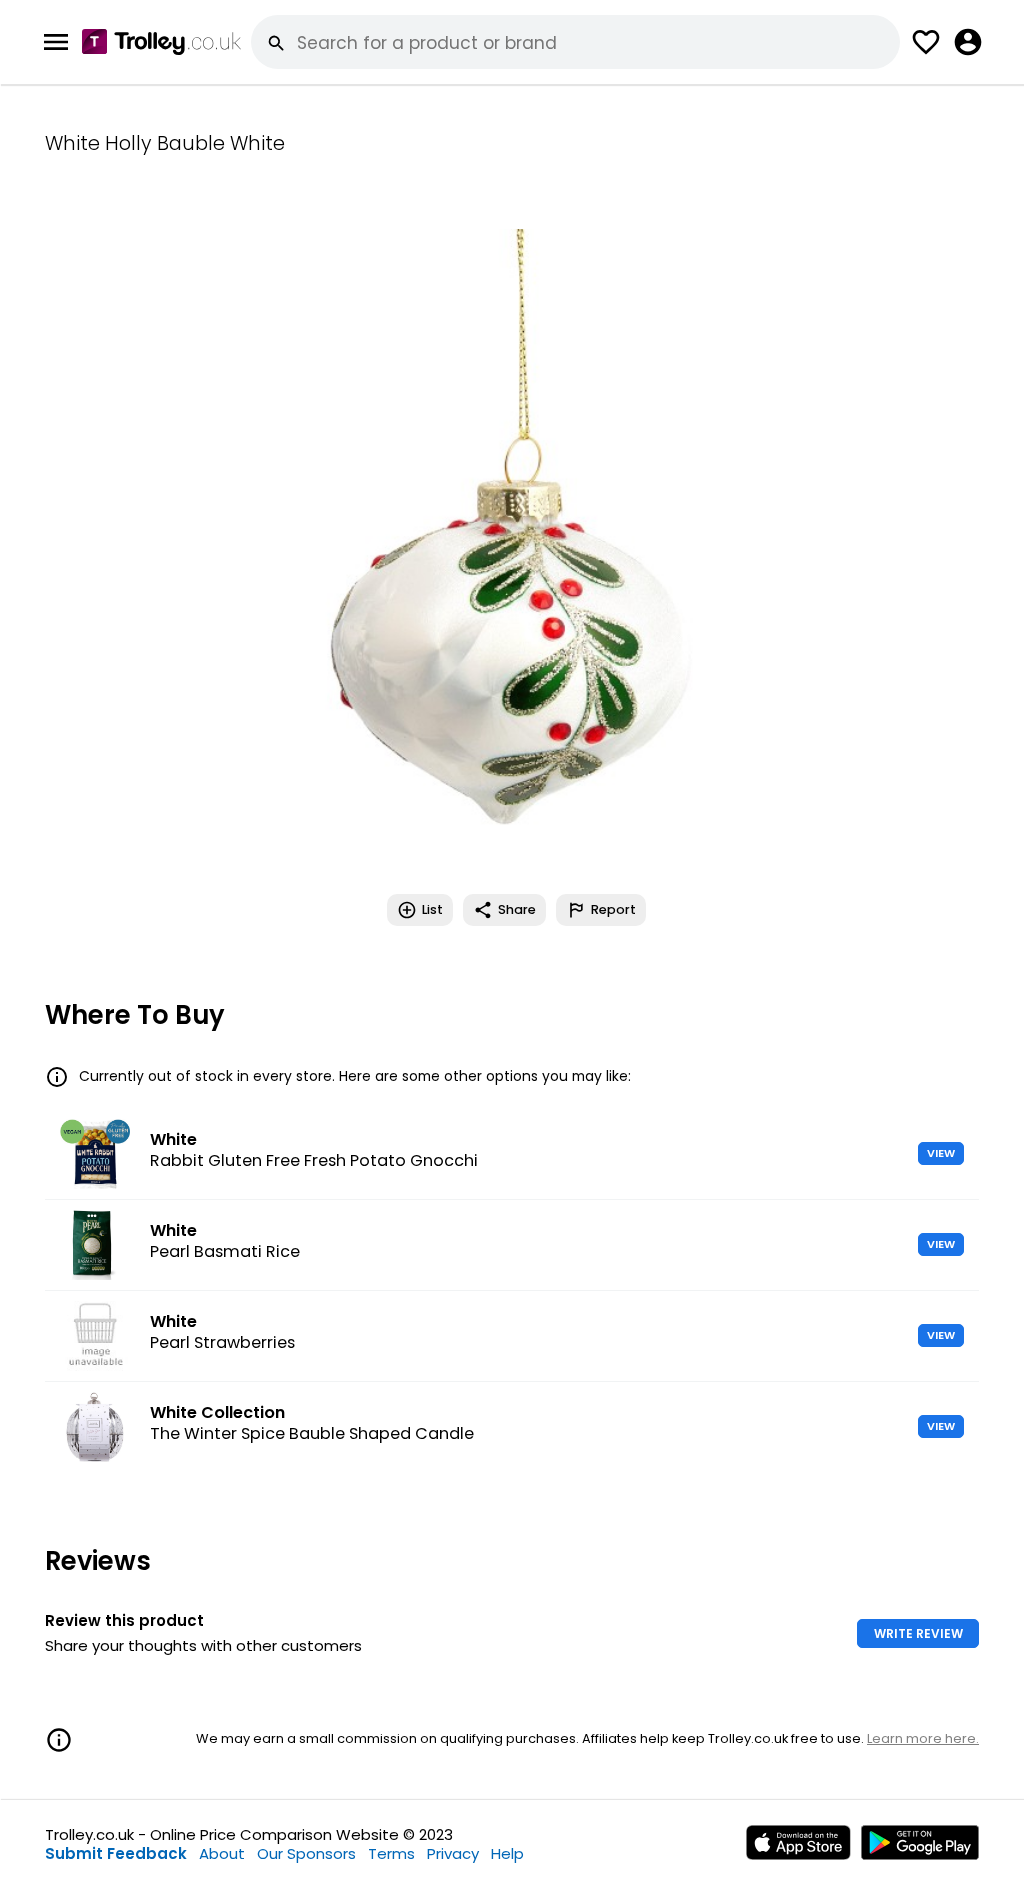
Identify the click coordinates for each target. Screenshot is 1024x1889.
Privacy (453, 1853)
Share (517, 909)
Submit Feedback (116, 1853)
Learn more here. (923, 1738)
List (432, 909)
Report (613, 909)
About (222, 1853)
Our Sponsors (306, 1853)
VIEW (941, 1153)
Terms (391, 1853)
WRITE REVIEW (918, 1633)
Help (507, 1853)
